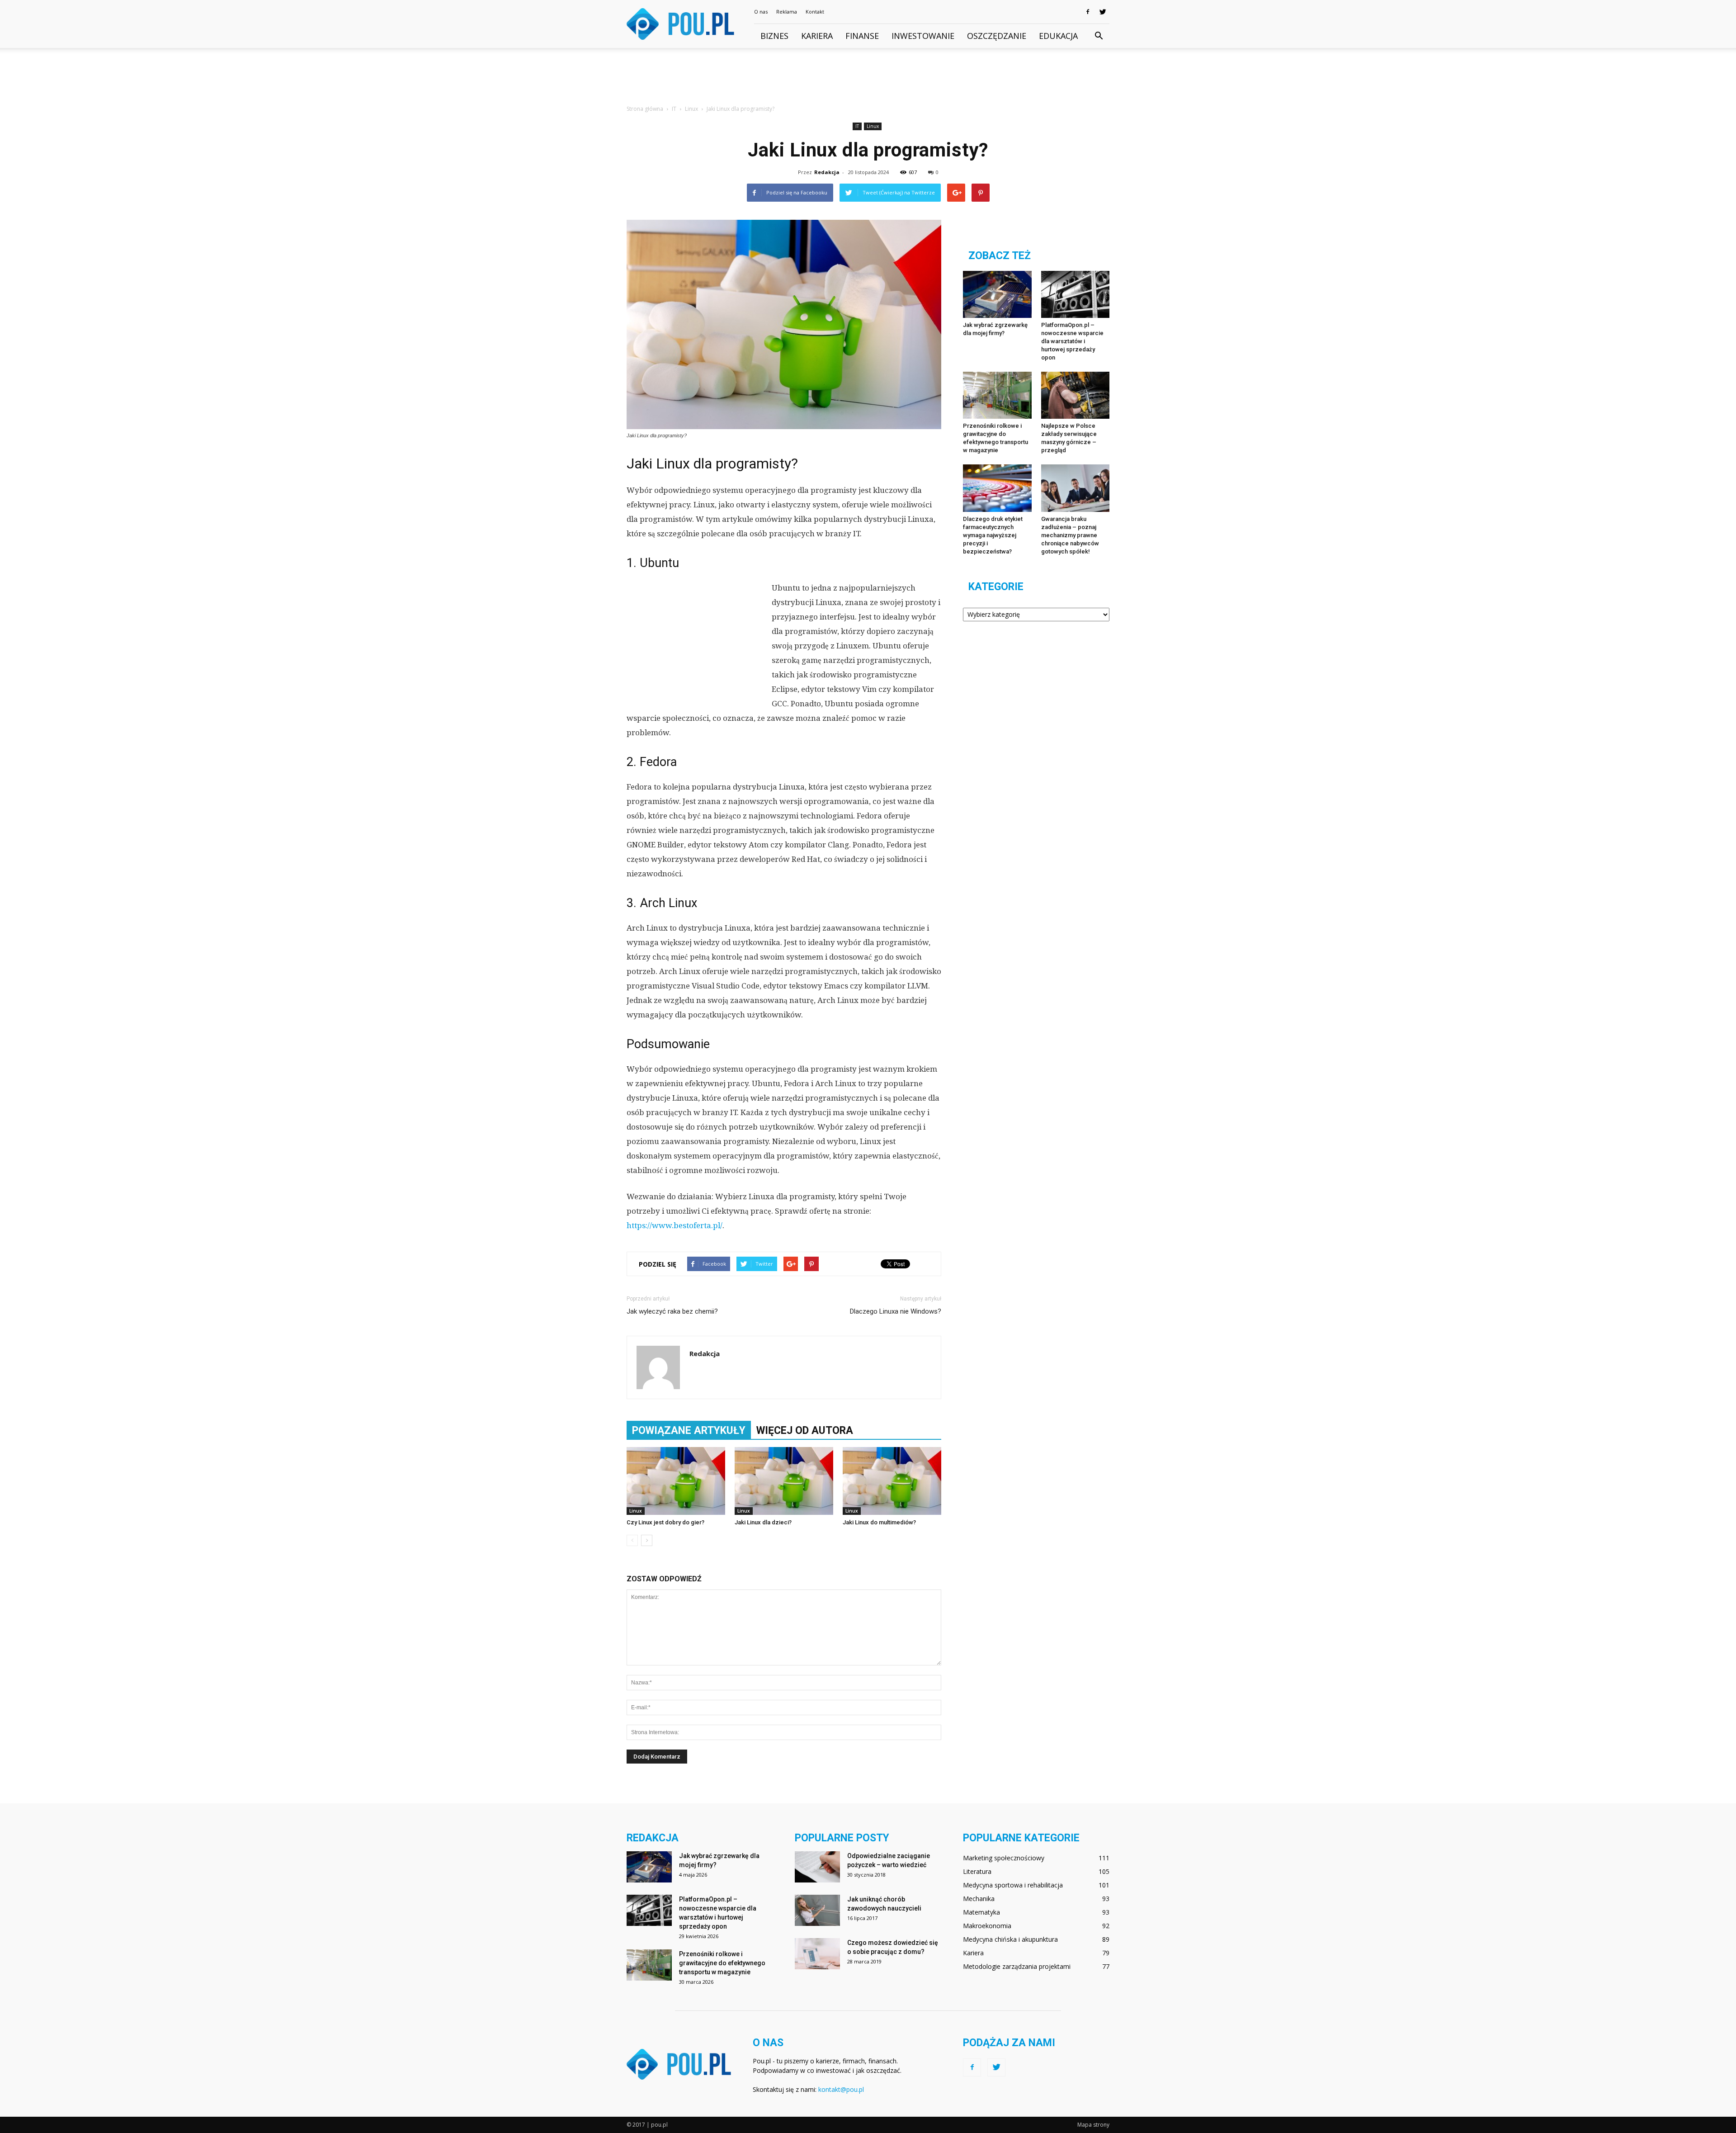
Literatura (977, 1871)
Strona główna (645, 109)
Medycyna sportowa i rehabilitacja (1013, 1885)
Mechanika (979, 1899)
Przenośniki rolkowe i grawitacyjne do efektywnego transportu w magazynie (722, 1963)
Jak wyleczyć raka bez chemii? (672, 1311)
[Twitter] (1103, 12)
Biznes (774, 36)
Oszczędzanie (997, 36)
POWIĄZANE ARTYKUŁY (689, 1431)
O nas (761, 12)
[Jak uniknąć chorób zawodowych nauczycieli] (817, 1910)
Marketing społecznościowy (1004, 1858)
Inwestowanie (923, 36)
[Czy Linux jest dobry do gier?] (676, 1481)
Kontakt (815, 12)
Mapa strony (1093, 2125)
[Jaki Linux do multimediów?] (892, 1481)
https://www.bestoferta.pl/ (675, 1225)
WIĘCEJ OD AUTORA (805, 1431)
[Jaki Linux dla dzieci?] (784, 1481)
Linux (873, 126)
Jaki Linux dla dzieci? (763, 1522)
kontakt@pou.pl (841, 2089)
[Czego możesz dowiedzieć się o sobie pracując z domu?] (817, 1954)
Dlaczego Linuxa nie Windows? (896, 1311)
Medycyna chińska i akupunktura (1010, 1939)
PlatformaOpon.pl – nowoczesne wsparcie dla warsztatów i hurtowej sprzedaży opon (1072, 341)
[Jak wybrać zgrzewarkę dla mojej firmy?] (997, 294)
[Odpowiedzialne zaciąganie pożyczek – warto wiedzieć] (817, 1867)
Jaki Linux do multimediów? (879, 1522)
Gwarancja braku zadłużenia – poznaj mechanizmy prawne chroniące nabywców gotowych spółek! (1070, 535)
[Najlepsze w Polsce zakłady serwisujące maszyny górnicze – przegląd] (1076, 395)
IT (857, 126)
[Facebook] (1088, 12)
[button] (1099, 36)
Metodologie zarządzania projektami (1017, 1966)
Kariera (817, 36)
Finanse (862, 36)
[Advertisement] (868, 79)
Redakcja (827, 172)
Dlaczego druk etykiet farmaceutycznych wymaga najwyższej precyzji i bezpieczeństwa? (993, 535)
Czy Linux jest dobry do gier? (665, 1522)
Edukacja (1058, 36)
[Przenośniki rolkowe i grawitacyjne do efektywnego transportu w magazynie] (997, 395)
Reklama (787, 12)
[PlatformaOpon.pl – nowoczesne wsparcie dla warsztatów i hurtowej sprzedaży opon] (1076, 294)
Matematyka (981, 1912)
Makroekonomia (987, 1926)
